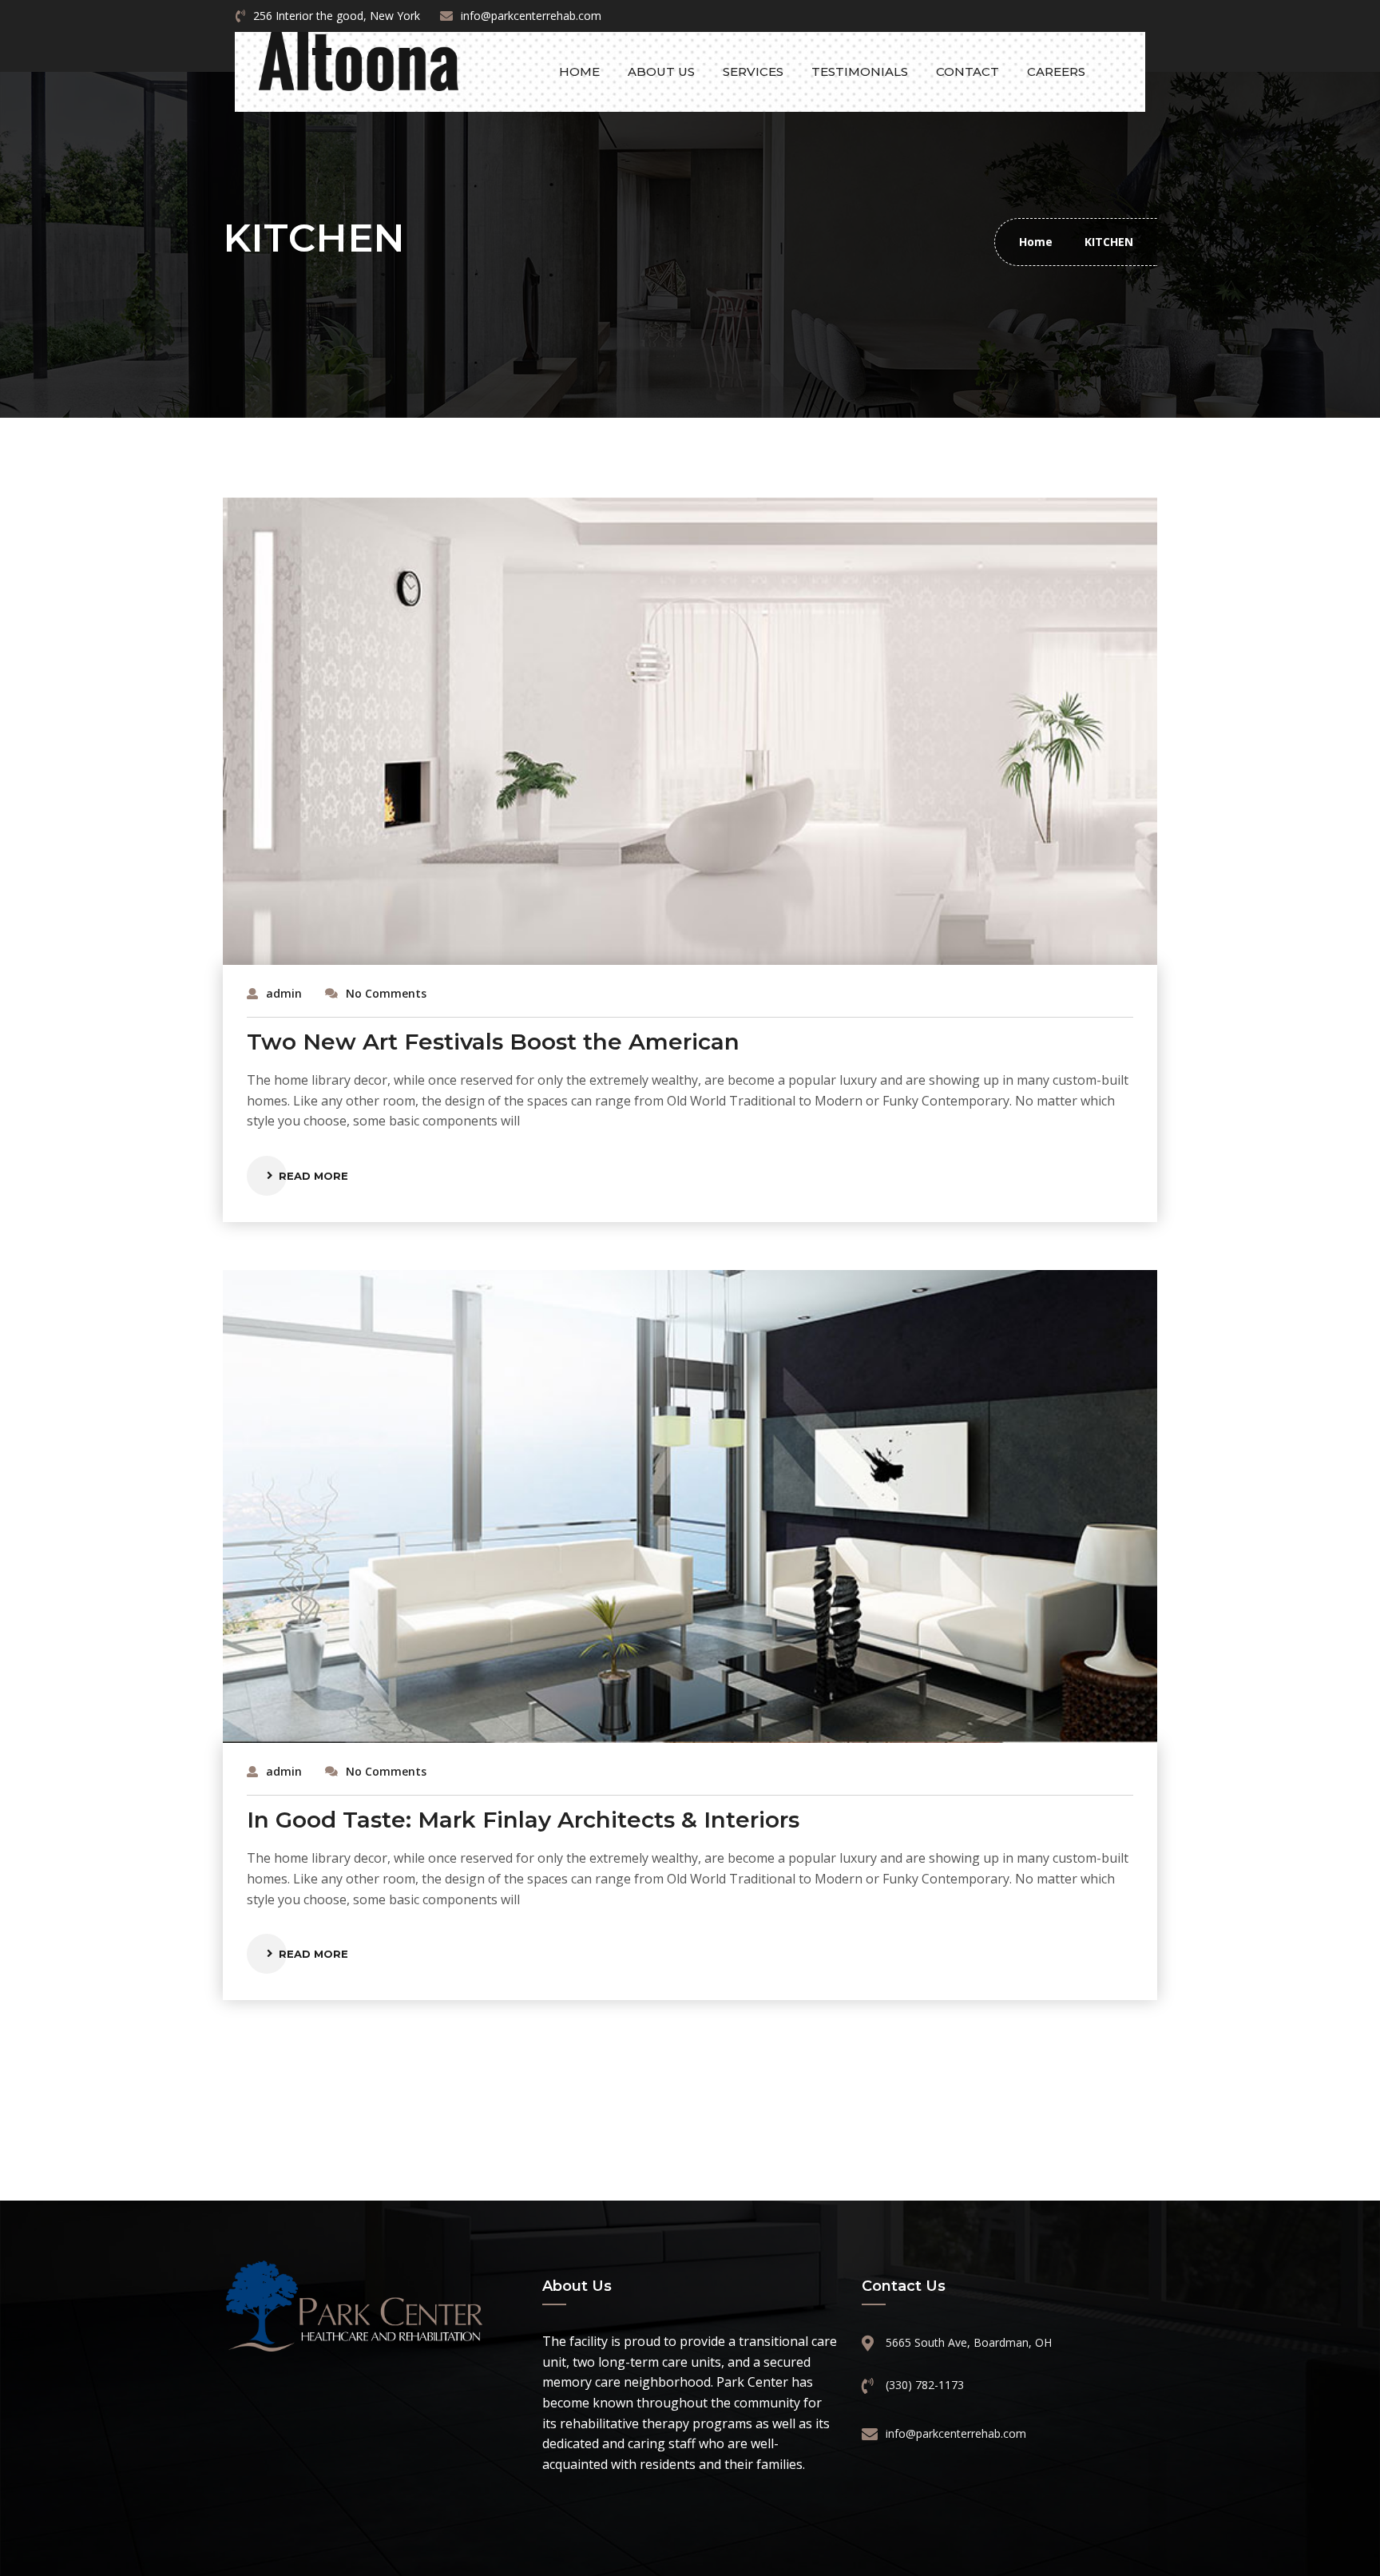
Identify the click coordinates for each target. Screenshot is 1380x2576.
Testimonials (860, 71)
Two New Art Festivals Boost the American (493, 1042)
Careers (1056, 71)
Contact (968, 71)
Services (753, 71)
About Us (661, 71)
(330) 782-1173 (925, 2385)
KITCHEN (1109, 242)
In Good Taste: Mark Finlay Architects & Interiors (523, 1820)
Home (579, 71)
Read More (313, 1176)
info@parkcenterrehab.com (531, 16)
